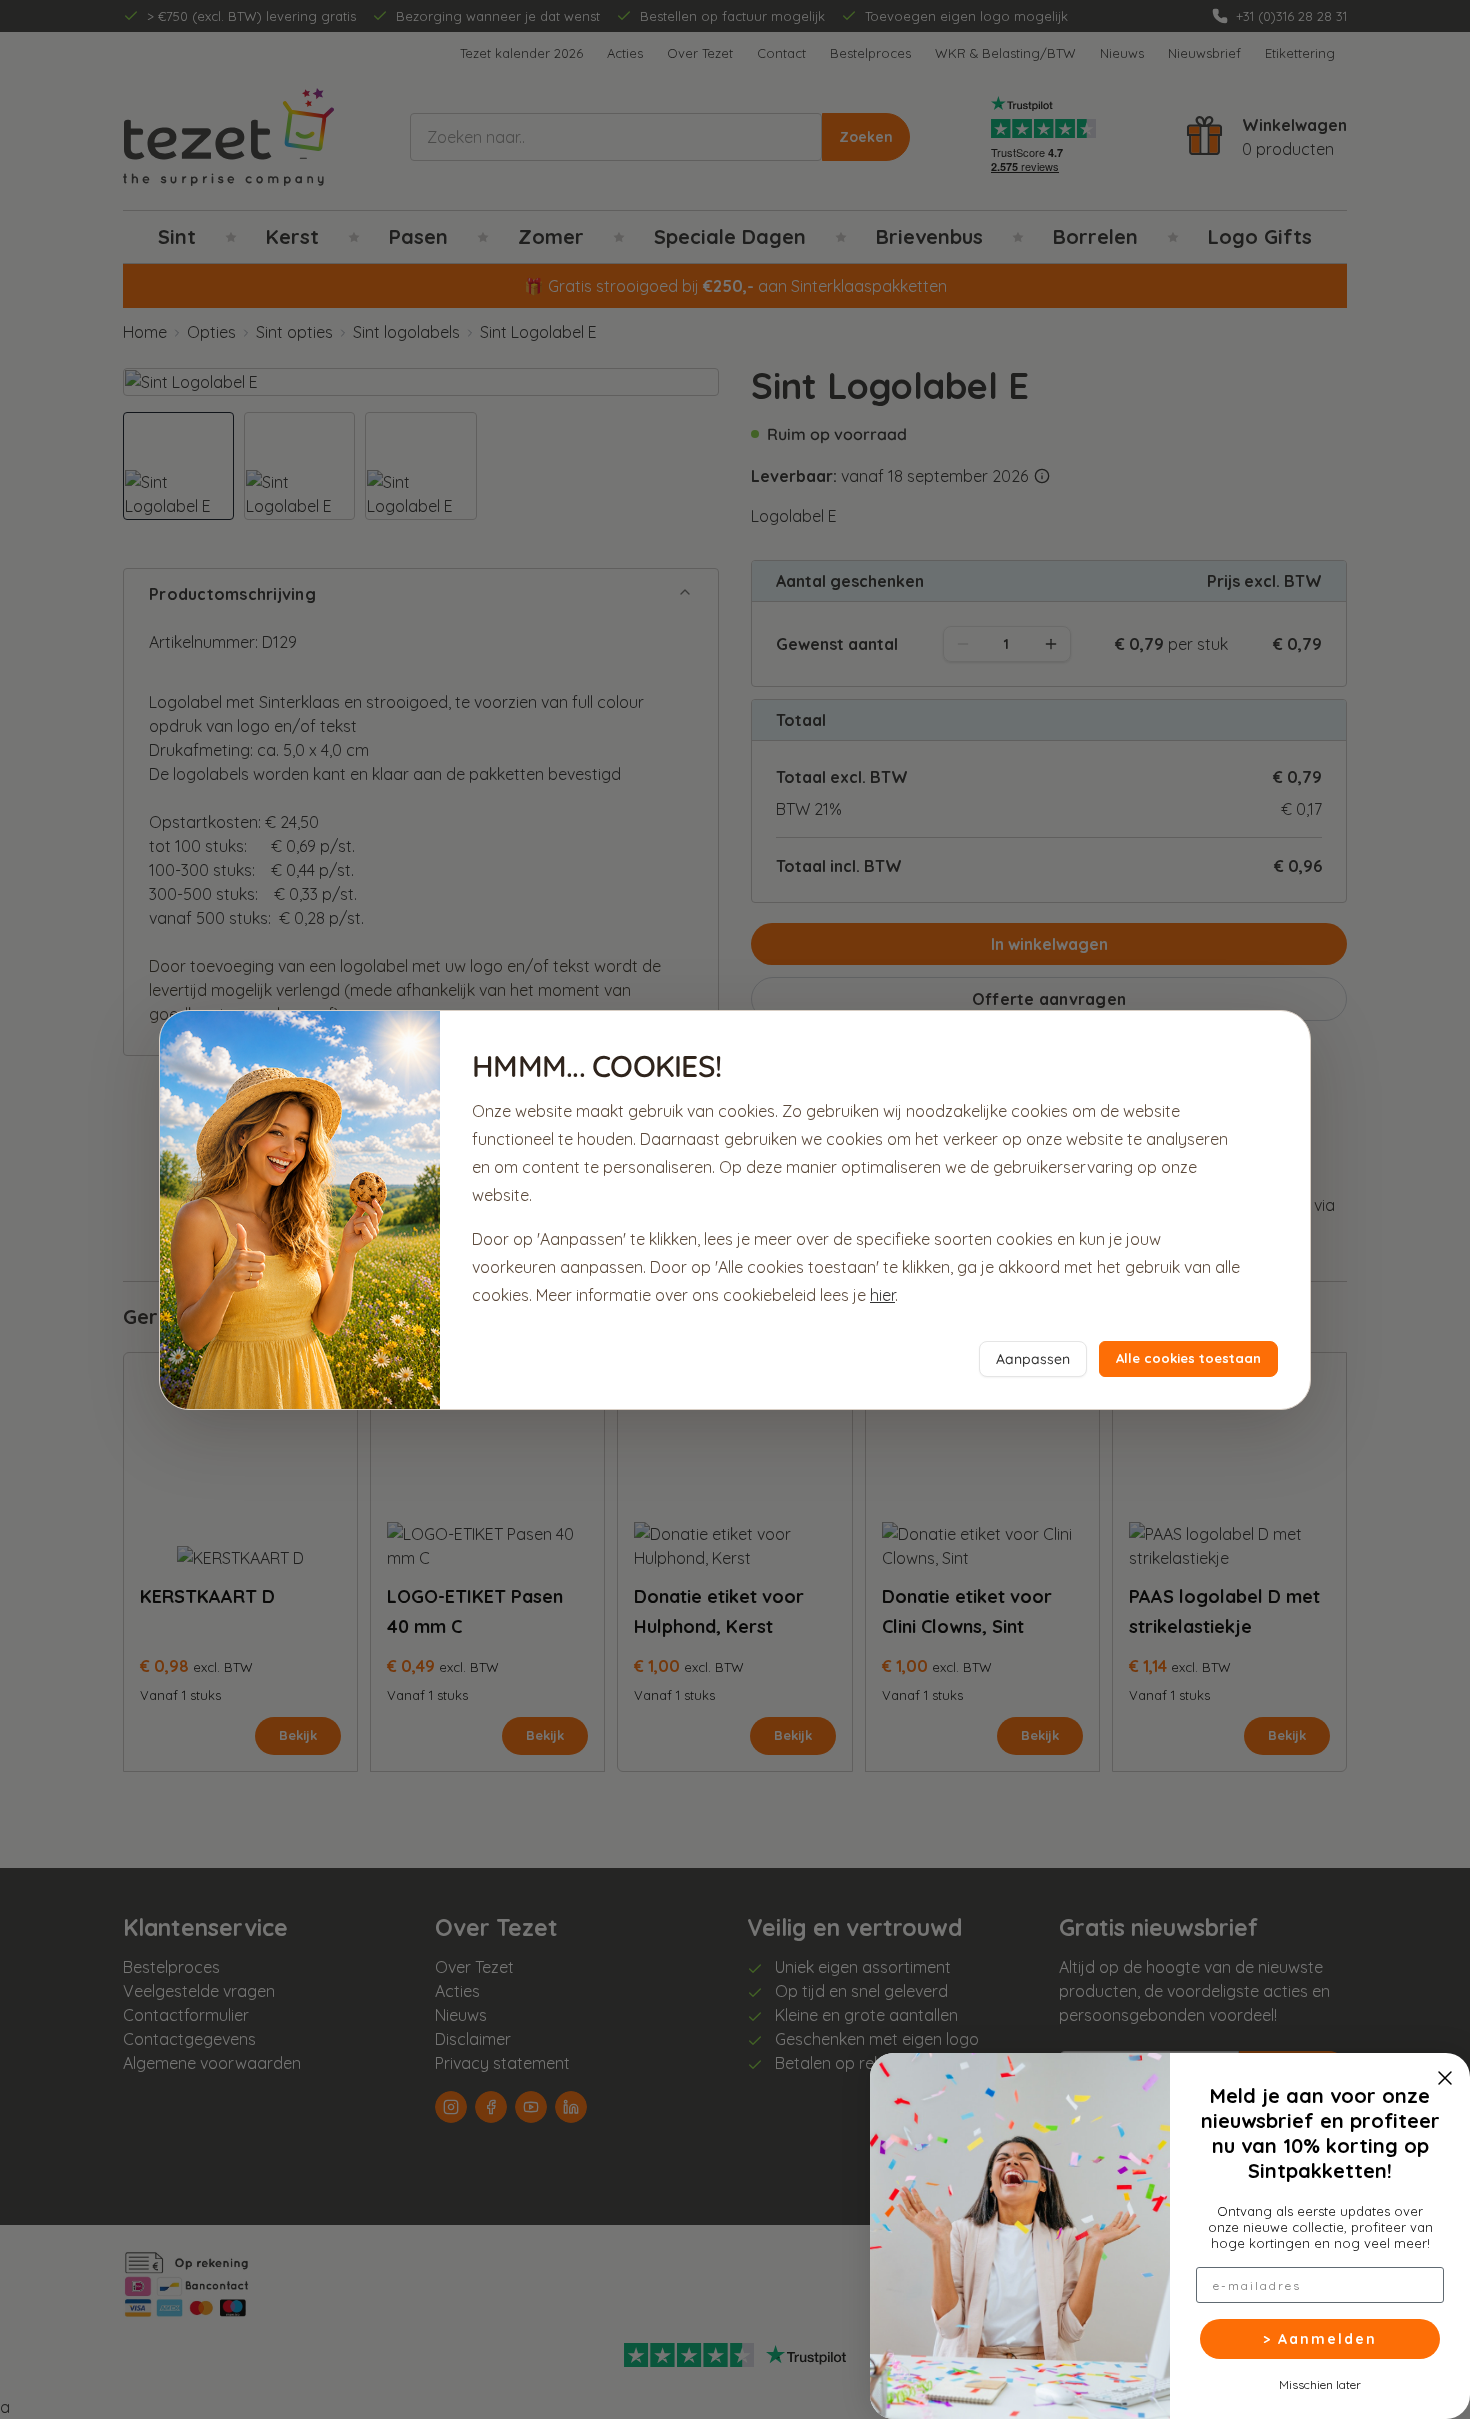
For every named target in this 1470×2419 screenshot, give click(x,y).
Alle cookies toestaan (1188, 1358)
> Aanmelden (1320, 2339)
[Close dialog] (1445, 2078)
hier (882, 1295)
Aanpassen (1033, 1359)
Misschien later (1320, 2384)
